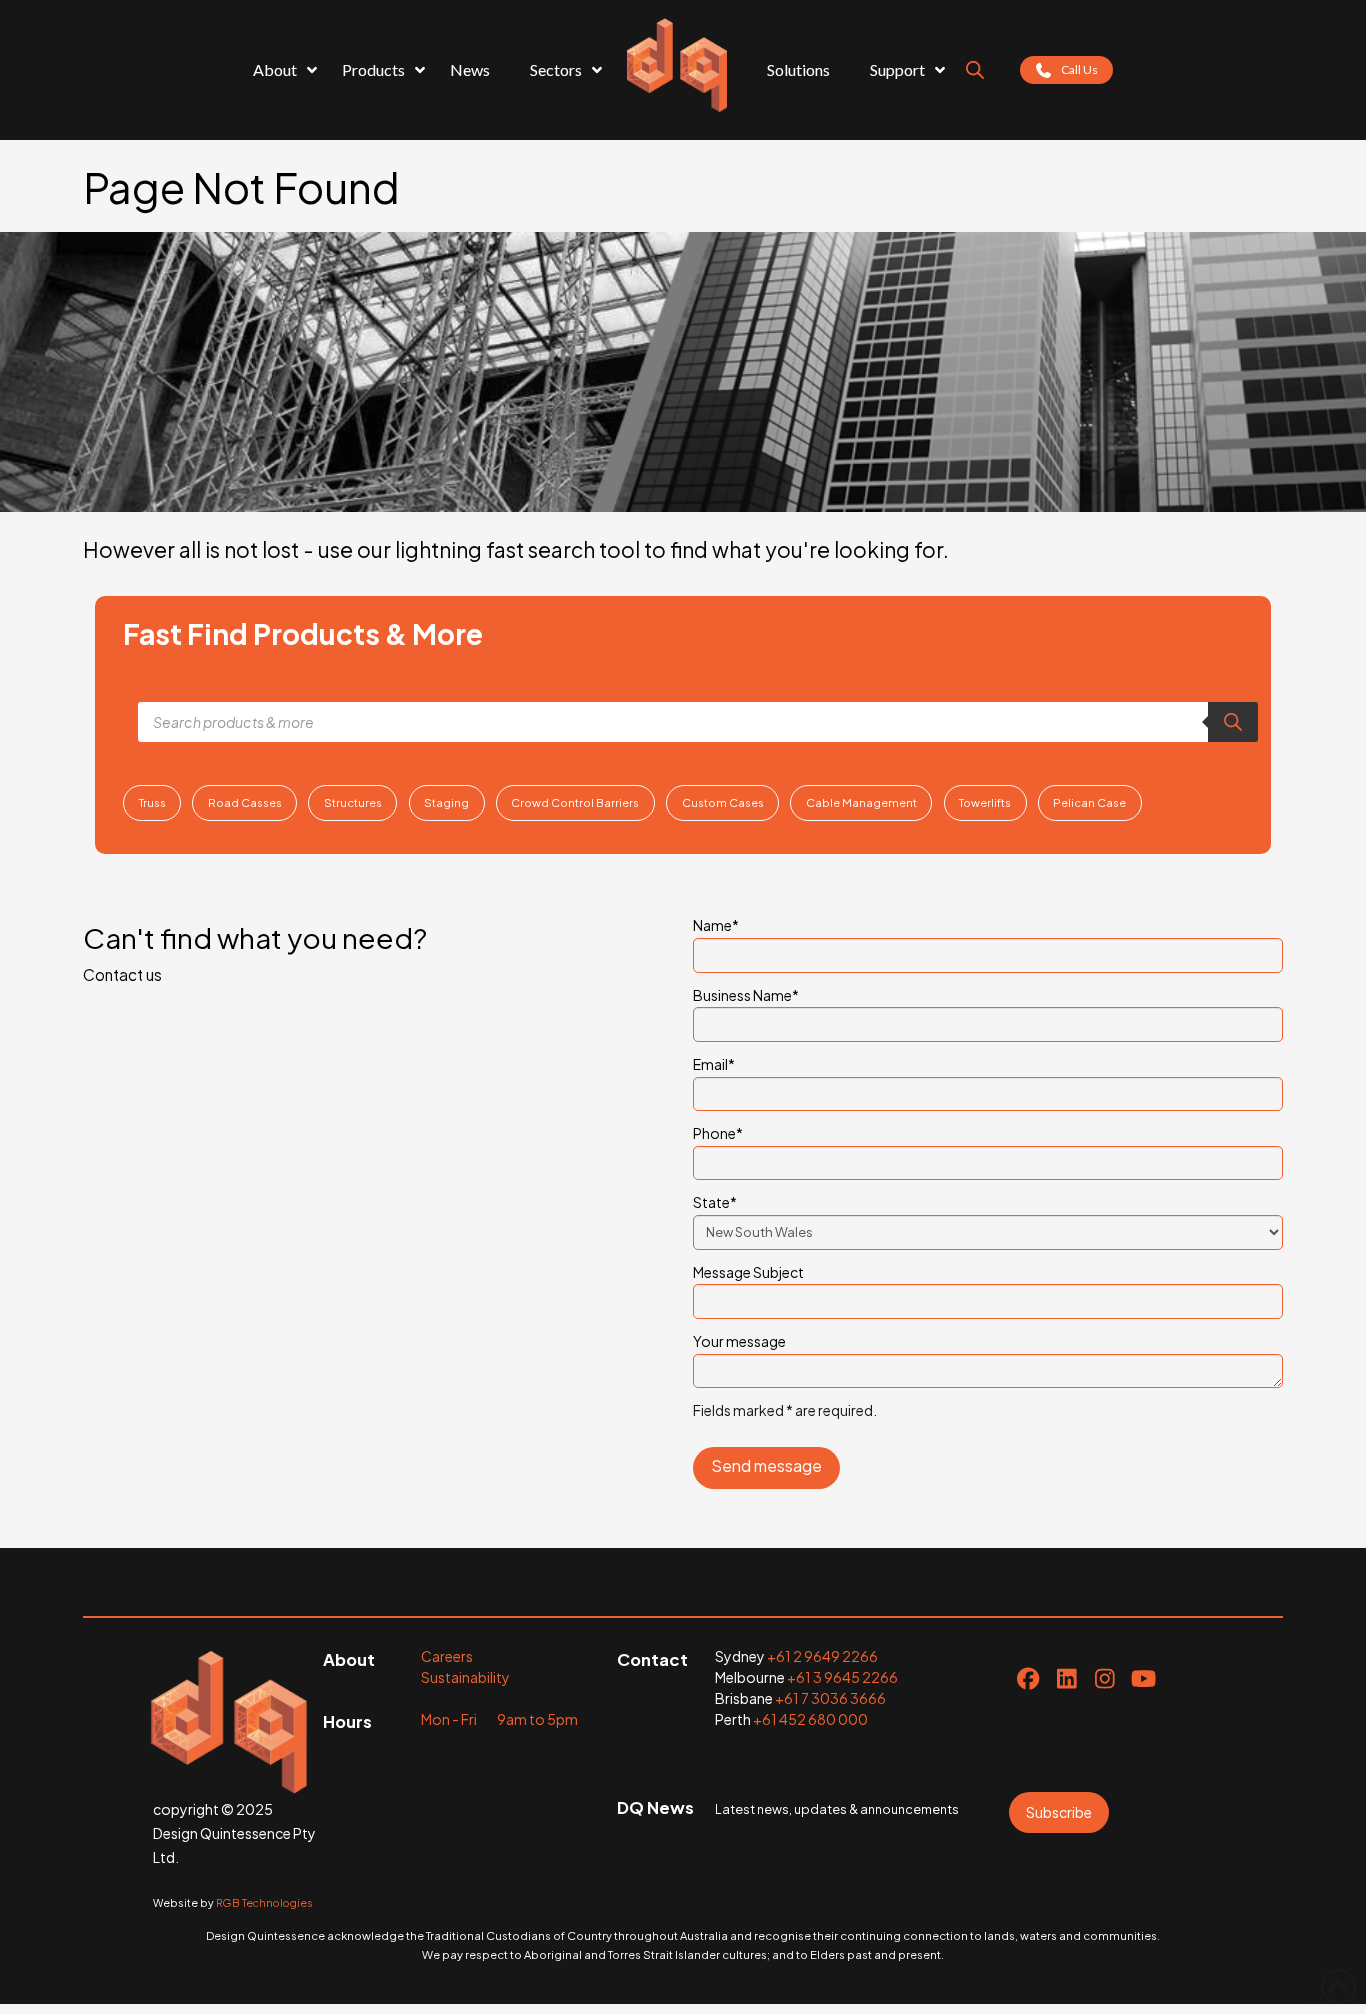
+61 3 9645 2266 (842, 1677)
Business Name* (746, 995)
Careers (447, 1656)
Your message (739, 1341)
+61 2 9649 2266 (822, 1656)
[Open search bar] (975, 70)
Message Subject (748, 1272)
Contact (652, 1659)
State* (715, 1202)
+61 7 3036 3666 (830, 1698)
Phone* (718, 1133)
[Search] (1233, 722)
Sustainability (465, 1677)
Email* (714, 1064)
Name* (716, 925)
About (349, 1659)
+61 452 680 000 (810, 1719)
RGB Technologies (264, 1902)
